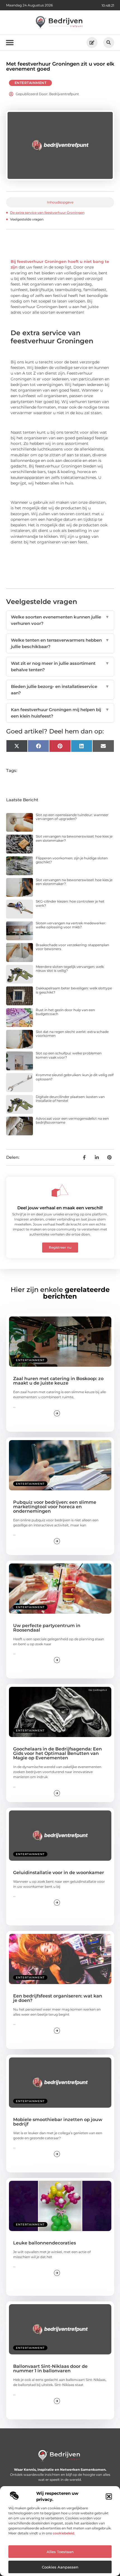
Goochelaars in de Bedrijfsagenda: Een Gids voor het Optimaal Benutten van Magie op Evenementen (57, 1753)
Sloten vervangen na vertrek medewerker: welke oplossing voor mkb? (71, 925)
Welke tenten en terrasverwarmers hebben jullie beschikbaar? (60, 643)
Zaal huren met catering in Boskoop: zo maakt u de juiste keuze (58, 1381)
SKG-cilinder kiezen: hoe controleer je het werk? (70, 903)
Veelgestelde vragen (27, 219)
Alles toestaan (60, 2552)
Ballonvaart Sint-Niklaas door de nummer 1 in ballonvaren (50, 2368)
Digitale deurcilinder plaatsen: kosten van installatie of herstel (70, 1099)
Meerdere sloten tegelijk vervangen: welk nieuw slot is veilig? (70, 969)
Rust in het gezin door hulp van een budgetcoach (65, 1012)
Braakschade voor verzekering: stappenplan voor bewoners (72, 947)
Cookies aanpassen (60, 2567)
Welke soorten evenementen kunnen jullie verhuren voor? (60, 620)
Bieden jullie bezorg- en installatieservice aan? (60, 690)
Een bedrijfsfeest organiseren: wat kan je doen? (58, 1998)
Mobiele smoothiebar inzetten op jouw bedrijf (58, 2122)
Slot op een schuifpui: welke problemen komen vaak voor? (69, 1055)
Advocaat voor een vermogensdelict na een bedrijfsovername (72, 1120)
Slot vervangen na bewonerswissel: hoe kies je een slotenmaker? (74, 838)
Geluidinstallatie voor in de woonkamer (59, 1873)
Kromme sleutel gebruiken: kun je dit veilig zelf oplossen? (75, 1077)
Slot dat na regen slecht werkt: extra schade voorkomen (72, 1034)
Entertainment (31, 83)
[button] (109, 2496)
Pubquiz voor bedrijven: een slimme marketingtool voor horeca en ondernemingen (55, 1507)
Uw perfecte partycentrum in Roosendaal (47, 1628)
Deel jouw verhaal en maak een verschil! (60, 1208)
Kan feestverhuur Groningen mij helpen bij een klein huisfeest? (60, 713)
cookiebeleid (63, 2533)
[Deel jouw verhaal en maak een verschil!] (60, 1191)
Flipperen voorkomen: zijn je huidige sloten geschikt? (72, 860)
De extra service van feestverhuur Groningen (47, 213)
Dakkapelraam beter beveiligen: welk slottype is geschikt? (74, 990)
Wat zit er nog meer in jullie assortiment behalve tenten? (60, 666)
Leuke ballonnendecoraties (45, 2243)
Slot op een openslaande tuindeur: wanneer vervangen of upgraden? (72, 817)
